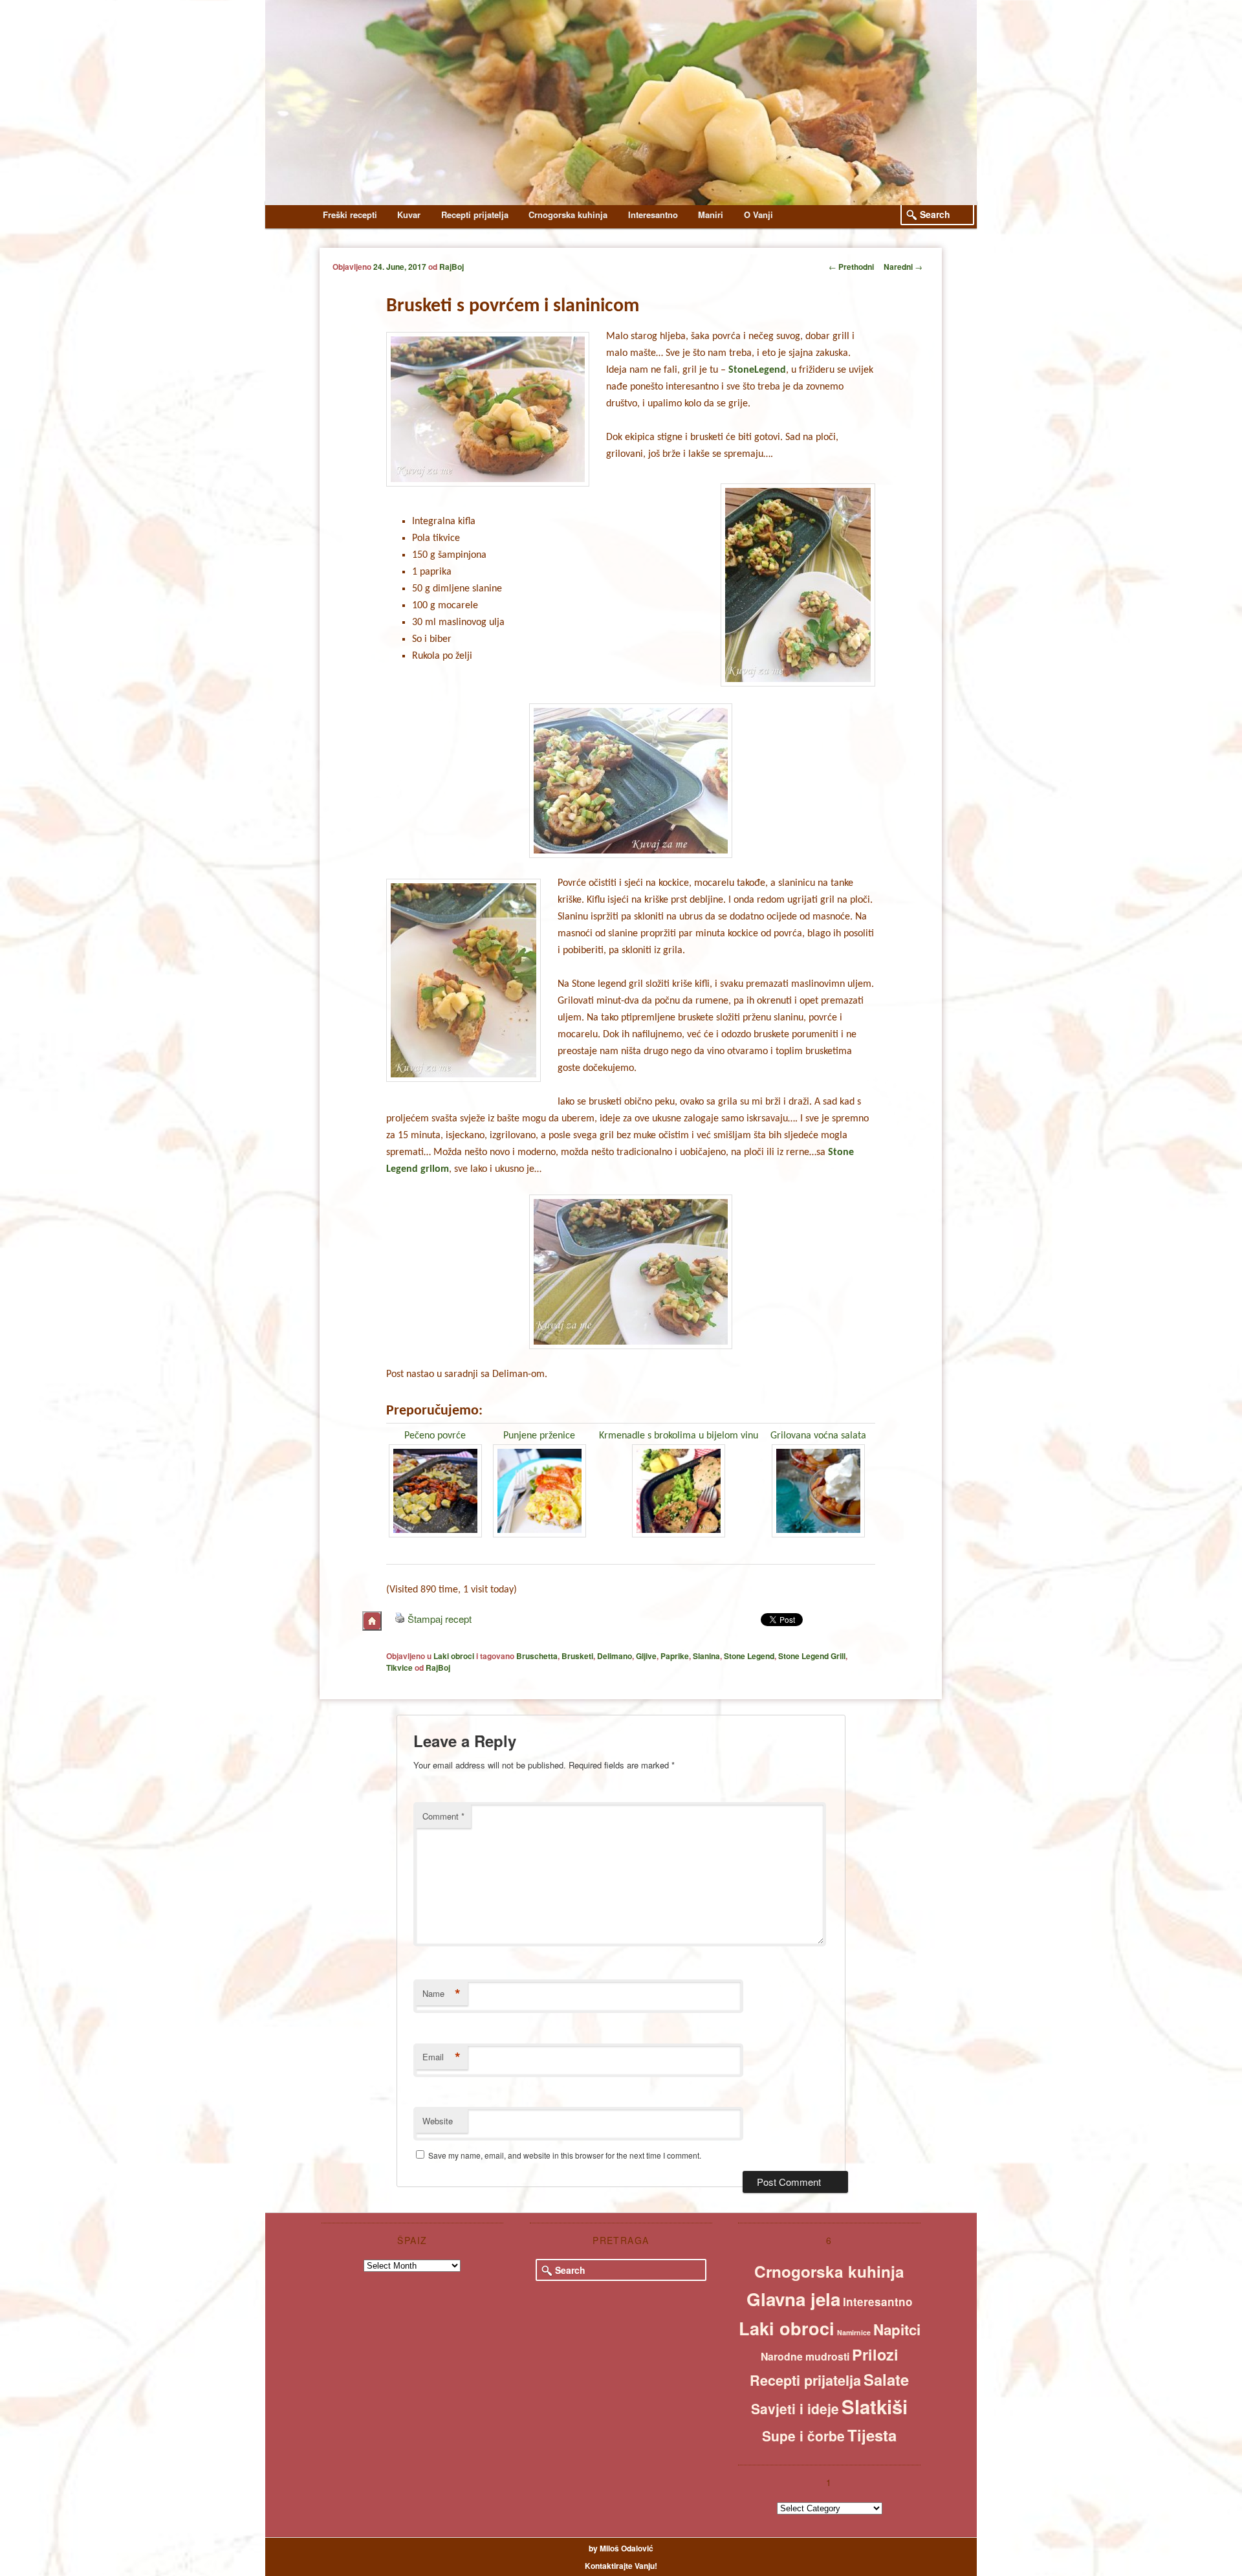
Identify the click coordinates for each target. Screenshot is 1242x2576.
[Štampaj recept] (400, 1619)
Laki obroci (454, 1656)
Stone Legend (749, 1656)
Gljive (646, 1656)
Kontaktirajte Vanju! (621, 2566)
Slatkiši (875, 2406)
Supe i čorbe (803, 2436)
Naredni (903, 267)
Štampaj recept (440, 1619)
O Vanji (758, 215)
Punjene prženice (539, 1436)
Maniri (711, 215)
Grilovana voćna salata (818, 1436)
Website (438, 2121)
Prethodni (851, 267)
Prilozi (875, 2354)
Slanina (706, 1656)
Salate (886, 2379)
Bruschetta (537, 1656)
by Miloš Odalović (621, 2548)
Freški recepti (350, 215)
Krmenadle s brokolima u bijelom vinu (679, 1436)
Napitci (897, 2329)
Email (441, 2057)
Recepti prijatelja (475, 215)
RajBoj (452, 267)
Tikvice (399, 1668)
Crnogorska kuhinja (568, 215)
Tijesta (872, 2435)
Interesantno (653, 215)
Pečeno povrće (435, 1436)
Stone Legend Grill (812, 1656)
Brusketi (577, 1656)
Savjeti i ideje (795, 2408)
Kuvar (409, 215)
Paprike (675, 1656)
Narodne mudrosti (805, 2356)
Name (441, 1994)
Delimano (615, 1656)
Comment (443, 1816)
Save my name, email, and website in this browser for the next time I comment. (565, 2155)
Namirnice (854, 2332)
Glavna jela (793, 2299)
